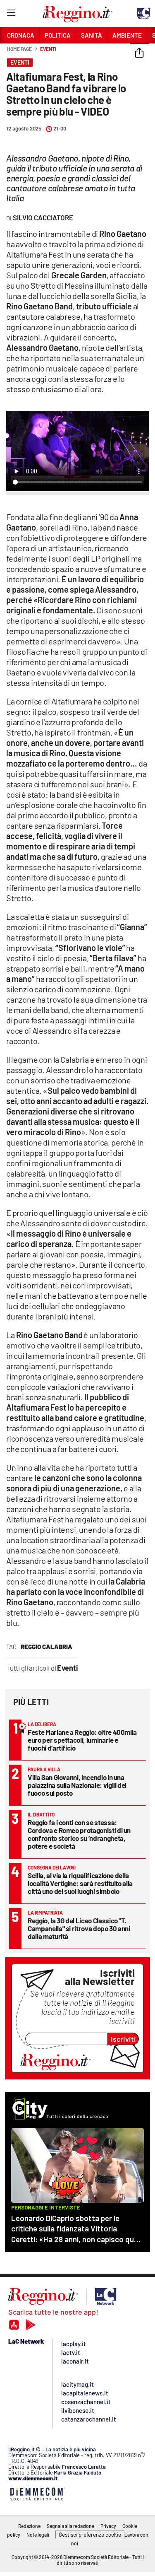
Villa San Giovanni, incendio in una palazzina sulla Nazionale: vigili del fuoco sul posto (77, 1785)
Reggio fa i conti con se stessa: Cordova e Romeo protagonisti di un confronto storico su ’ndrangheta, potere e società (79, 1834)
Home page (19, 49)
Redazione (29, 2526)
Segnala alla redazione (70, 2526)
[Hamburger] (11, 14)
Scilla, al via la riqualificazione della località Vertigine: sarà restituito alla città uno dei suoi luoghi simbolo (80, 1883)
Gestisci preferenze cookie (90, 2535)
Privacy (108, 2526)
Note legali (38, 2535)
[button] (139, 53)
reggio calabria (46, 1647)
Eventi (48, 49)
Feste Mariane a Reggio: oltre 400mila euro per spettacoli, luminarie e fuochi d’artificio (82, 1740)
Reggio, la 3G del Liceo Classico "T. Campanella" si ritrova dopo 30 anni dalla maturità (79, 1928)
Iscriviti (123, 2039)
